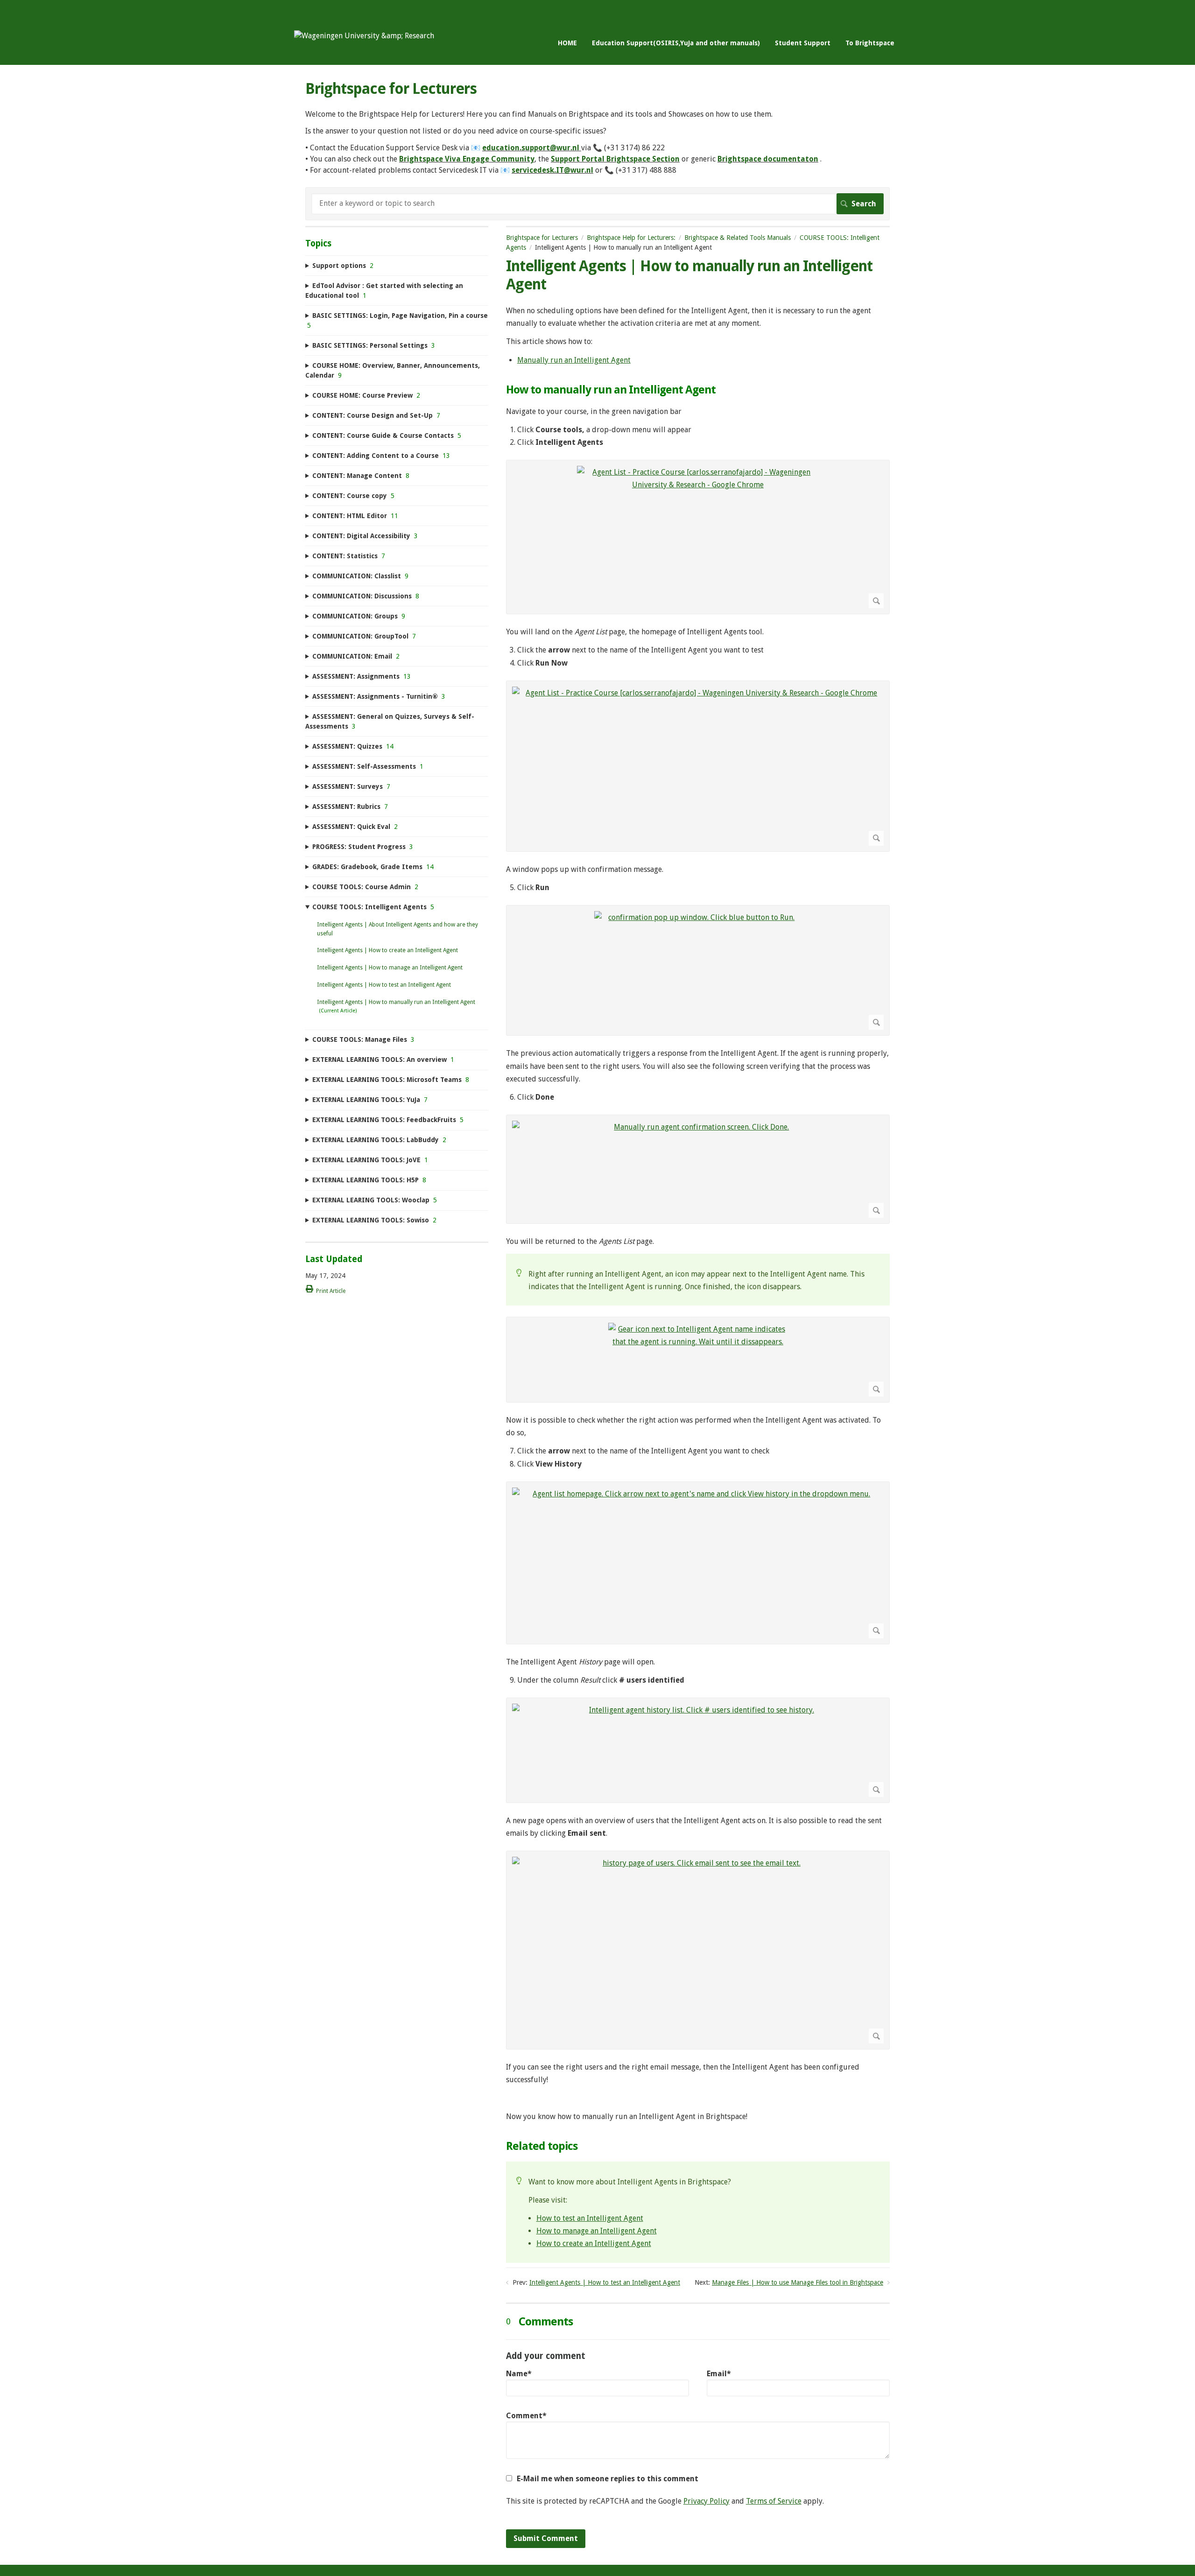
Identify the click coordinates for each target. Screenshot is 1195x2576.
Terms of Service (774, 2501)
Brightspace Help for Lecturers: (631, 238)
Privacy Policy (706, 2501)
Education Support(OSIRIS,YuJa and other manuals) (676, 43)
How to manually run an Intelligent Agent (611, 390)
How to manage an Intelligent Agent (597, 2231)
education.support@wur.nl (531, 148)
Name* (519, 2374)
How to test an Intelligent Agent (590, 2218)
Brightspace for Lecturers (542, 238)
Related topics (542, 2146)
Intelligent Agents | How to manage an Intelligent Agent (390, 968)
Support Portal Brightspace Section (615, 159)
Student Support (803, 43)
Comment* (526, 2416)
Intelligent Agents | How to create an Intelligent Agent (387, 950)
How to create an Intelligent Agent (594, 2243)
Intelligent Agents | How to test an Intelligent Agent (605, 2282)
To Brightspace (870, 43)
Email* (719, 2374)
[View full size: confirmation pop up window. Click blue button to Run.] (698, 970)
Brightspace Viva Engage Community (467, 159)
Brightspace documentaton (768, 159)
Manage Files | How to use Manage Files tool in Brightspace (798, 2282)
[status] (698, 1280)
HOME (567, 43)
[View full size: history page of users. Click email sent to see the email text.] (698, 1950)
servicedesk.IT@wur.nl (552, 170)
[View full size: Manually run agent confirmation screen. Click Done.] (698, 1169)
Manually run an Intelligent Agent (574, 360)
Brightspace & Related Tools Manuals (738, 238)
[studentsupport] (364, 36)
